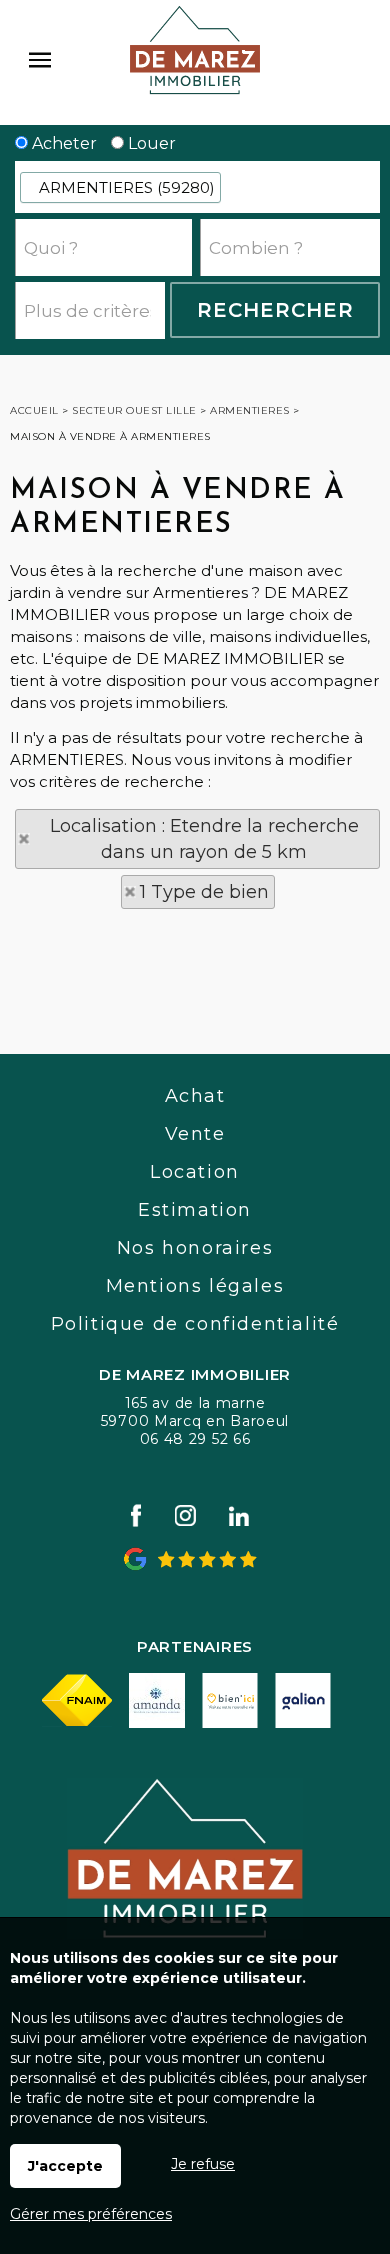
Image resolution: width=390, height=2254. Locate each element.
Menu (40, 60)
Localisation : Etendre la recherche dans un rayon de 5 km (204, 839)
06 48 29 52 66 (195, 1439)
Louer (150, 143)
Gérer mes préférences (91, 2214)
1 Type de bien (204, 892)
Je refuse (203, 2164)
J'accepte (65, 2166)
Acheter (62, 143)
